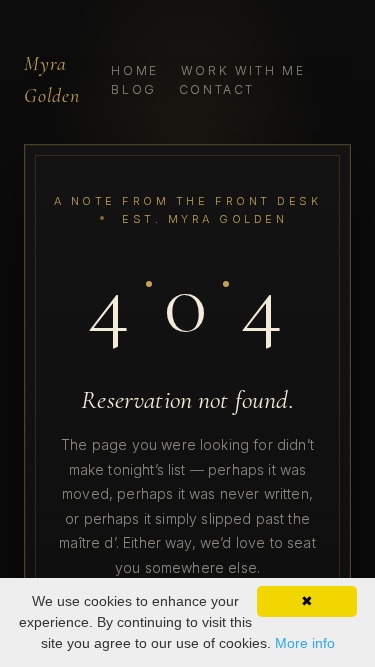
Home (135, 70)
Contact (217, 89)
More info (305, 643)
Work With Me (243, 70)
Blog (134, 89)
